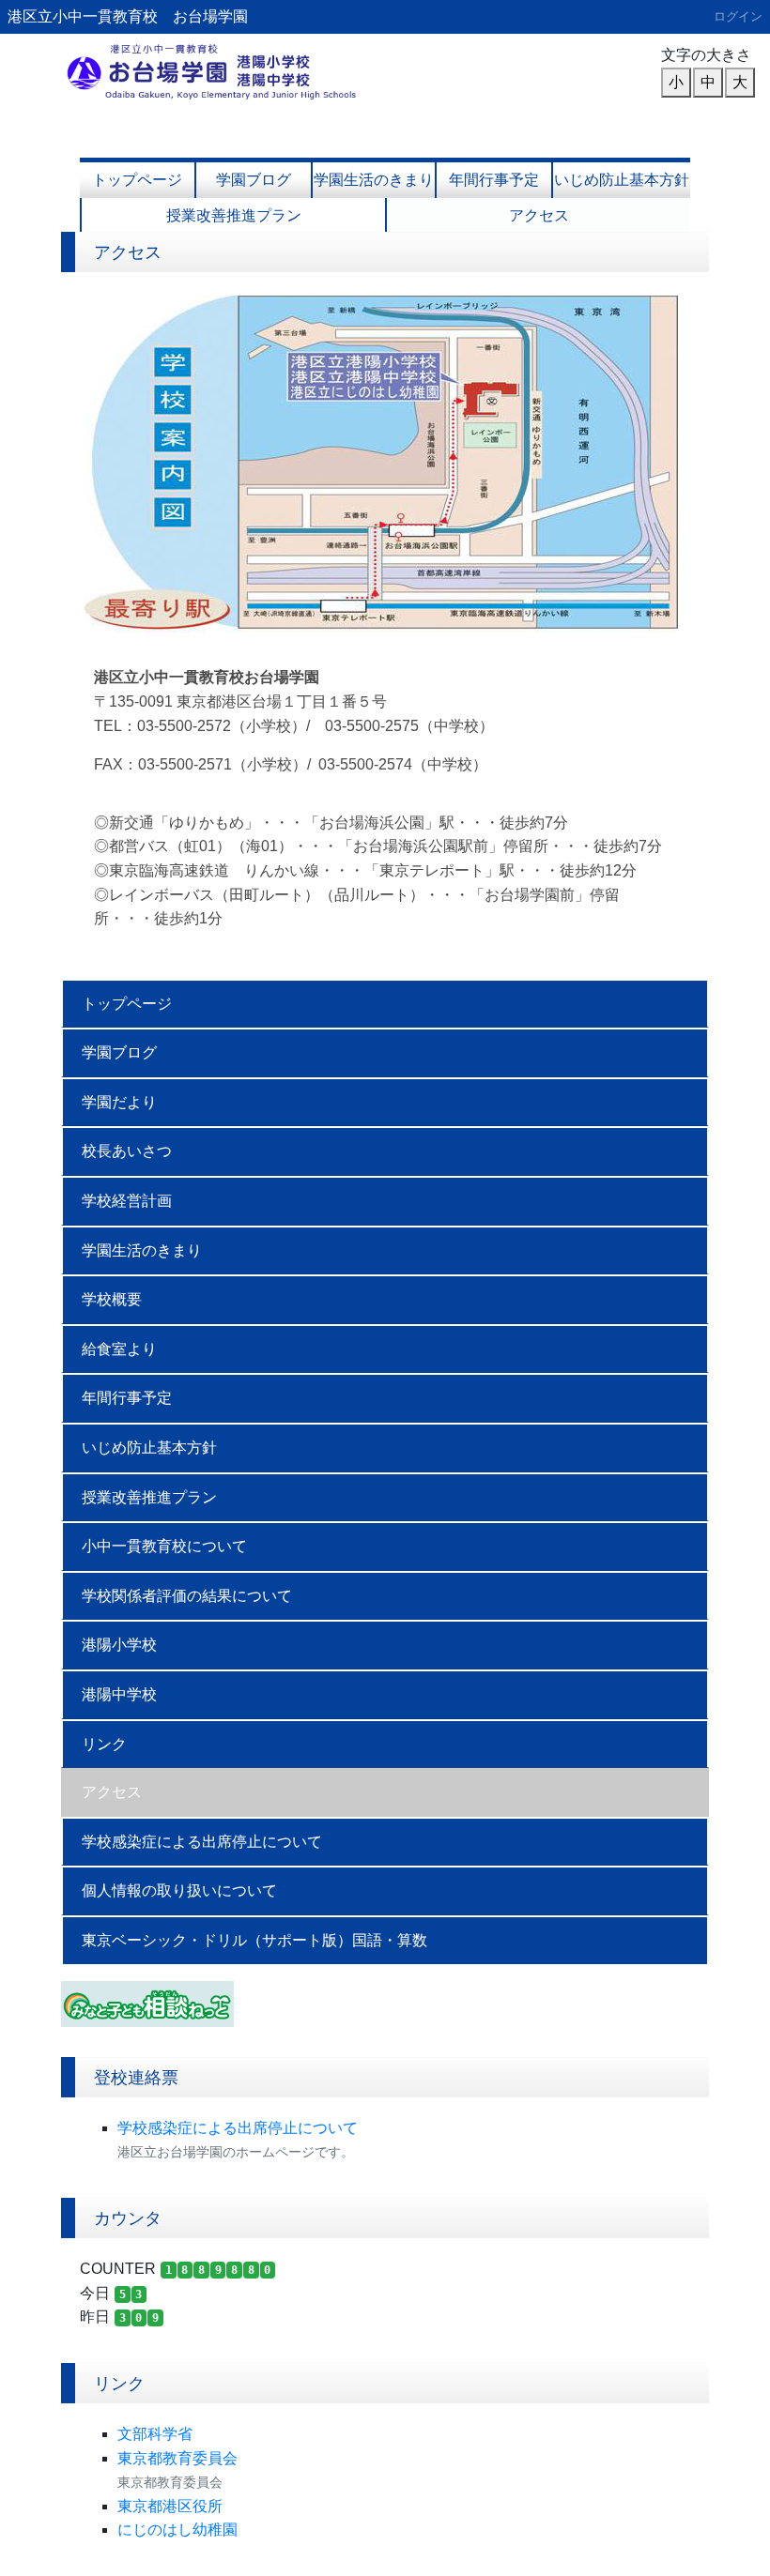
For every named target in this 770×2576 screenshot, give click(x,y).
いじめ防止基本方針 (622, 180)
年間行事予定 (494, 180)
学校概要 (112, 1299)
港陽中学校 (119, 1694)
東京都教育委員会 (177, 2458)
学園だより (119, 1102)
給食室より (119, 1349)
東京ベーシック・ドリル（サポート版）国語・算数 (254, 1940)
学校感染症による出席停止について (202, 1842)
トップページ (137, 180)
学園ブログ (254, 180)
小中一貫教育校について (164, 1546)
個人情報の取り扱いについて (179, 1890)
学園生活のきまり (374, 180)
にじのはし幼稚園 (177, 2530)
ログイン (738, 16)
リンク (104, 1744)
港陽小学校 (119, 1645)
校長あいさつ (127, 1151)
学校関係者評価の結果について (187, 1596)
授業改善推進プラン (234, 215)
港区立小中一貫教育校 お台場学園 (128, 16)
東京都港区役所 (170, 2506)
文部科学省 (155, 2434)
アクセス (539, 215)
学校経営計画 (127, 1201)
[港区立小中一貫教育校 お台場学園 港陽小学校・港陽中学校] (216, 70)
